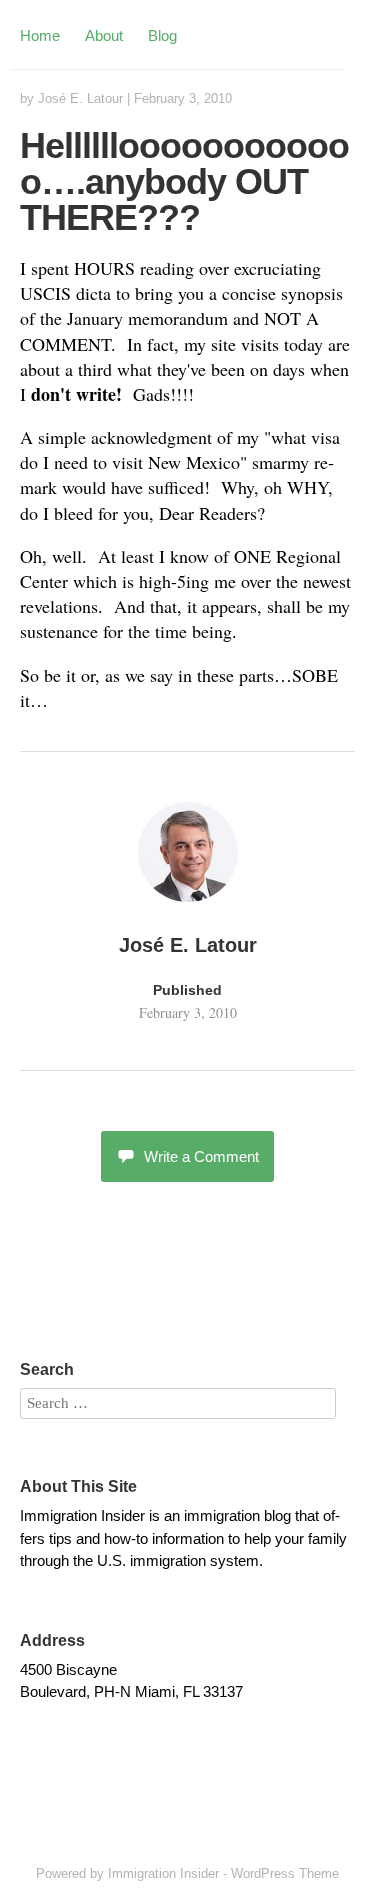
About (104, 35)
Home (40, 35)
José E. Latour (80, 98)
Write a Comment (201, 1156)
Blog (162, 35)
